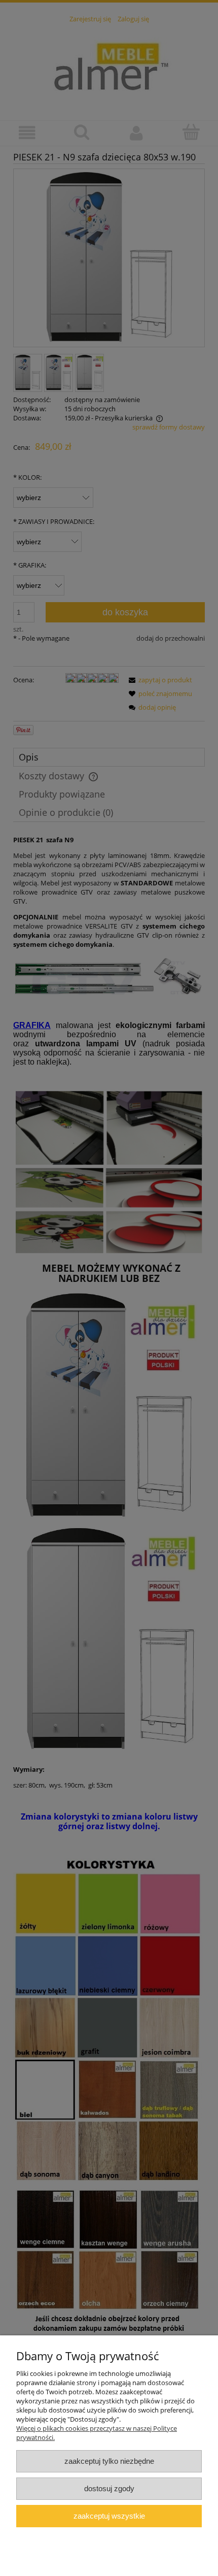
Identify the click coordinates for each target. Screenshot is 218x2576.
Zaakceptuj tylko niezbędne (109, 2461)
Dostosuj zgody (109, 2488)
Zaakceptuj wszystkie (109, 2516)
